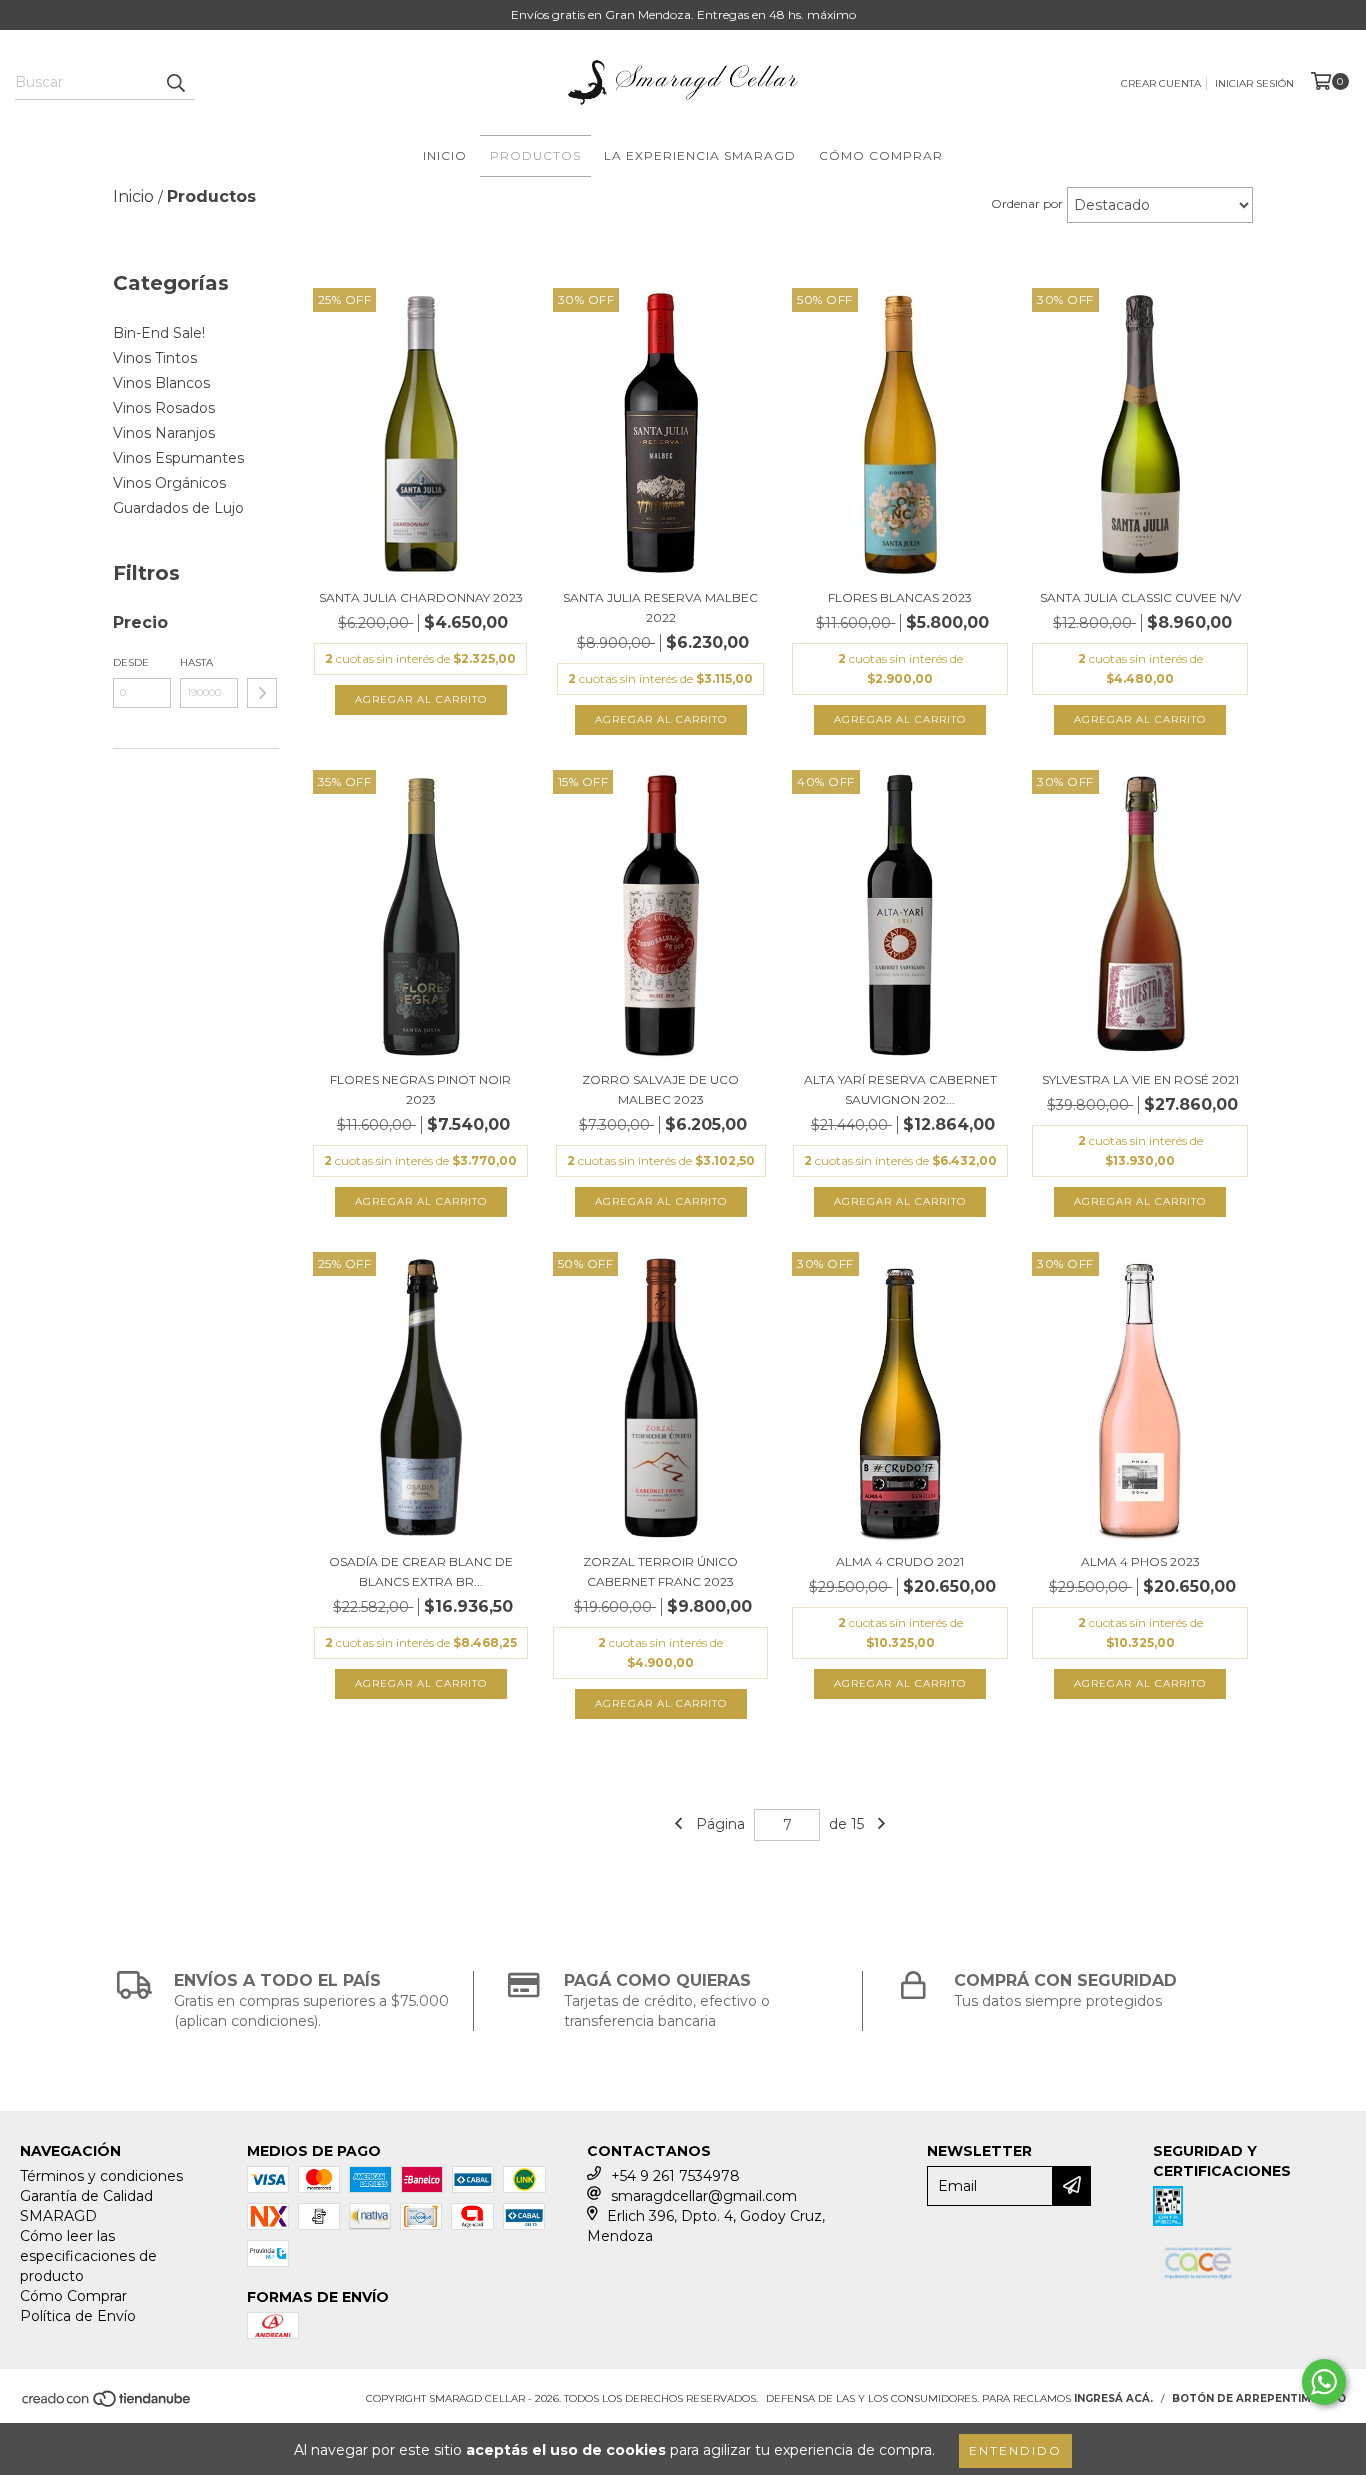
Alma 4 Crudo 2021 (900, 1561)
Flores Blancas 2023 (900, 597)
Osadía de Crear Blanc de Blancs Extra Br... (421, 1571)
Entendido (1015, 2450)
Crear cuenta (1161, 83)
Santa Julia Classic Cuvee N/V (1140, 597)
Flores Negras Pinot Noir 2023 (420, 1089)
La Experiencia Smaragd (700, 155)
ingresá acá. (1113, 2398)
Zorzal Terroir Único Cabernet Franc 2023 (660, 1571)
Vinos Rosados (164, 408)
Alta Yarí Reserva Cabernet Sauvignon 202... (900, 1089)
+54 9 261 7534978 (675, 2176)
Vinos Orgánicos (169, 483)
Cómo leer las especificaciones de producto (88, 2256)
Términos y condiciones (101, 2176)
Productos (535, 155)
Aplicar (262, 693)
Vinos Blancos (161, 383)
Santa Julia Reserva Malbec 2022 (660, 607)
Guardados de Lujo (178, 508)
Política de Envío (78, 2316)
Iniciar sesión (1254, 83)
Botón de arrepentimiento (1259, 2398)
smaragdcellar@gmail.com (704, 2196)
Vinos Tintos (155, 358)
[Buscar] (175, 82)
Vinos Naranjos (164, 433)
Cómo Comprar (881, 155)
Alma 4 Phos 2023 (1140, 1561)
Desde (131, 662)
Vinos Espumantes (178, 458)
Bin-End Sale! (159, 333)
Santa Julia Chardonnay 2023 (421, 597)
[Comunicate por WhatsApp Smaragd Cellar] (1324, 2382)
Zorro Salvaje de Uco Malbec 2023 (660, 1089)
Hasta (196, 662)
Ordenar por (1027, 203)
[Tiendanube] (107, 2404)
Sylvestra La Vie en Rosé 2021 (1140, 1079)
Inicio (445, 155)
